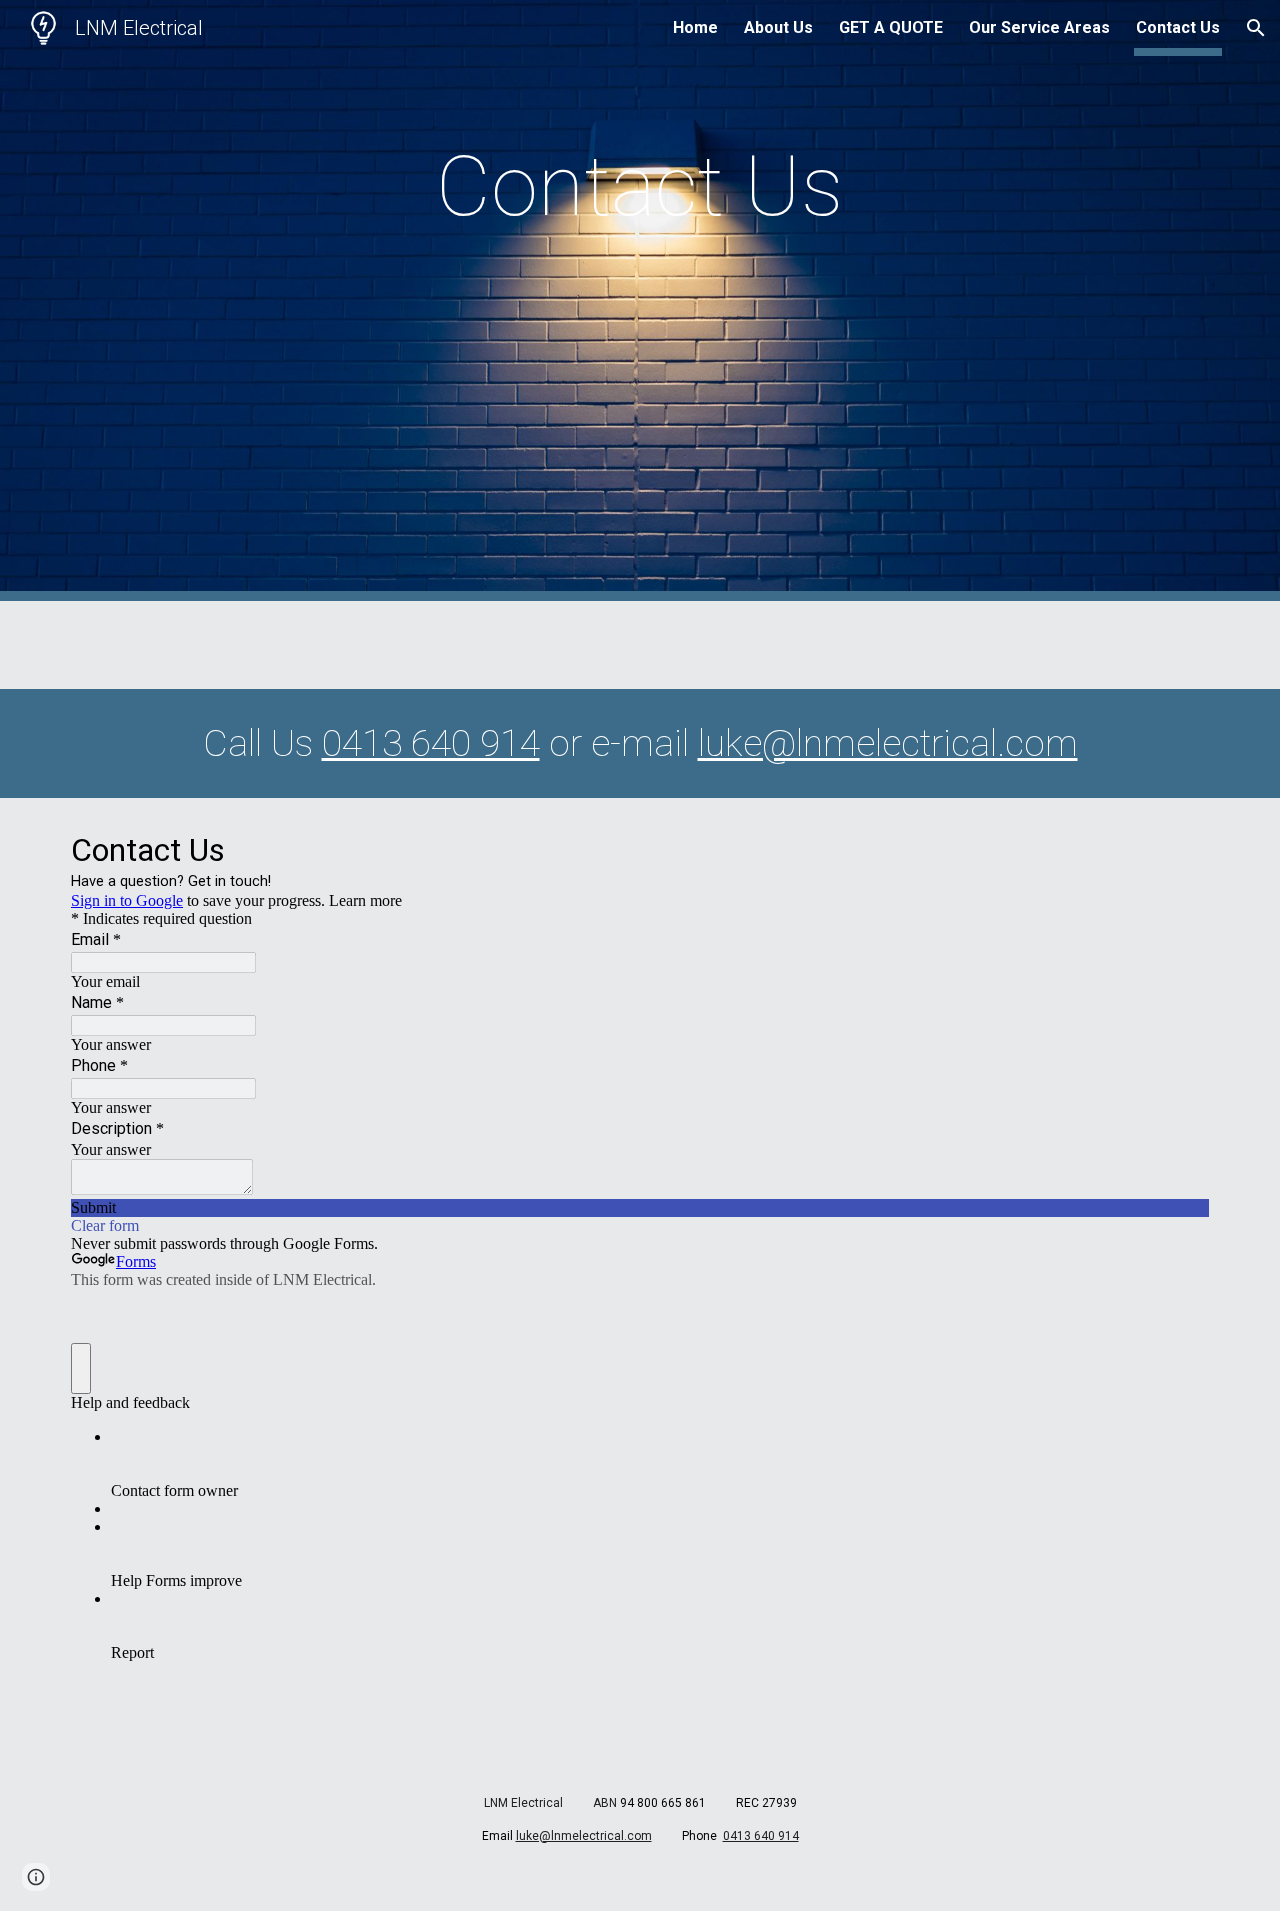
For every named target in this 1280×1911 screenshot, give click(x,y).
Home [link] (695, 27)
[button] (1256, 28)
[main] (640, 186)
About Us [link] (778, 27)
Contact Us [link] (1178, 27)
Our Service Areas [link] (1039, 27)
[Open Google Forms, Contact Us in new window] (1179, 848)
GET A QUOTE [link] (891, 27)
